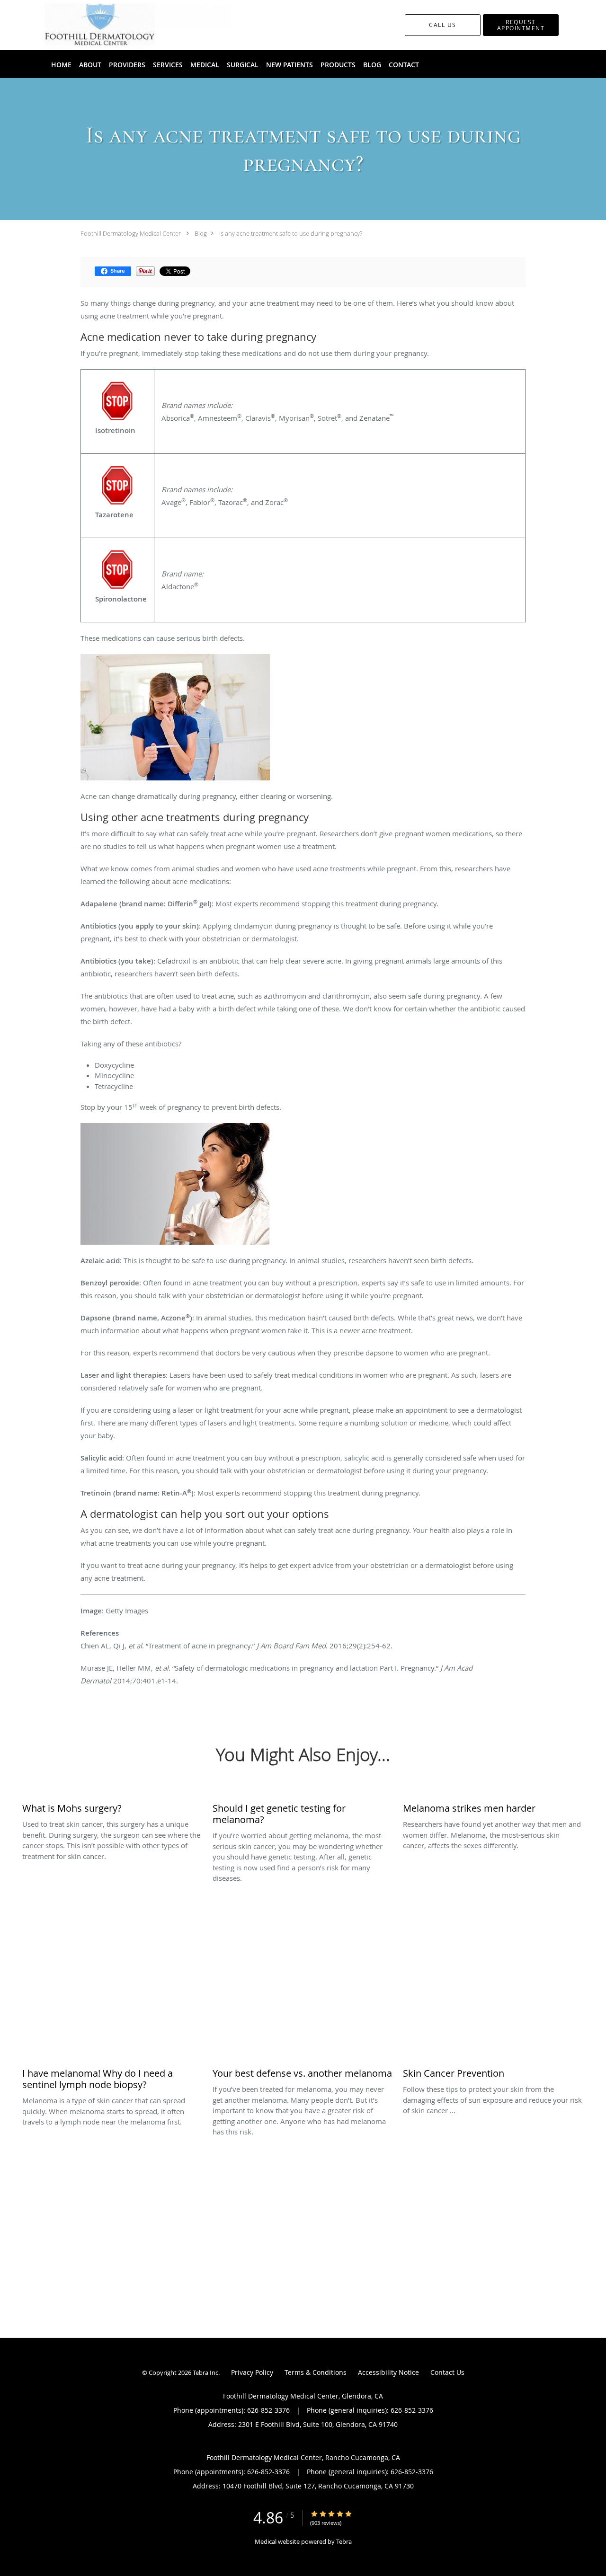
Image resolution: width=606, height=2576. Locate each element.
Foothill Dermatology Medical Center (131, 233)
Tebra (344, 2541)
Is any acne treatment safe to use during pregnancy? (291, 233)
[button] (521, 25)
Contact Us (447, 2372)
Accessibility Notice (388, 2372)
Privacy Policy (252, 2372)
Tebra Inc (205, 2372)
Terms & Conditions (316, 2372)
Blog (201, 233)
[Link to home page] (123, 25)
